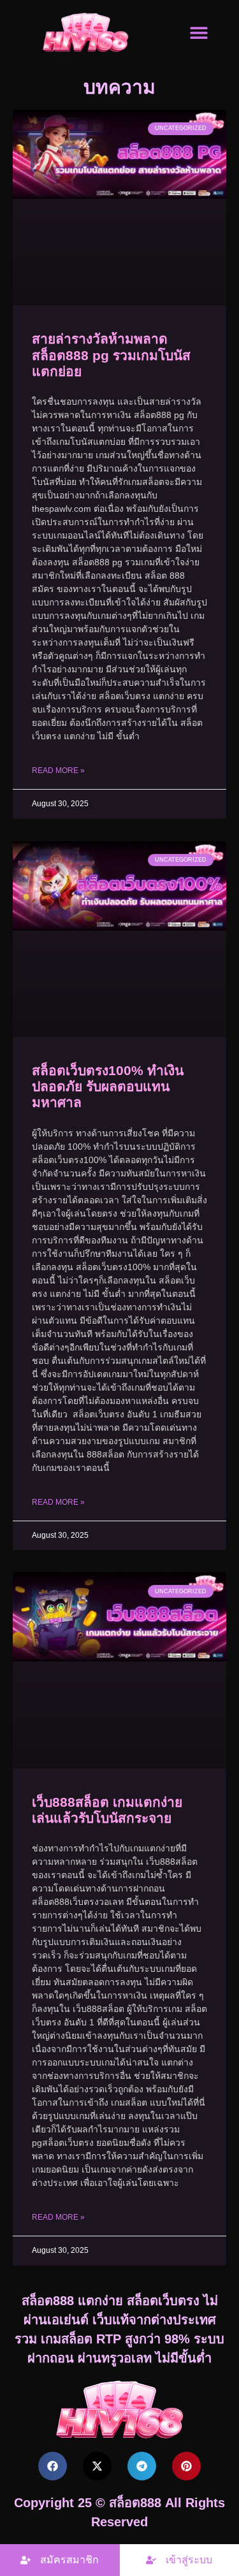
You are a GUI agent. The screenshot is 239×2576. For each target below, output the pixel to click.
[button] (199, 32)
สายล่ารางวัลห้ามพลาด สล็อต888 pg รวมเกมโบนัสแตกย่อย (111, 355)
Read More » (58, 771)
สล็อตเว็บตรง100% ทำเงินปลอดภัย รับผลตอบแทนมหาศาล (108, 1086)
